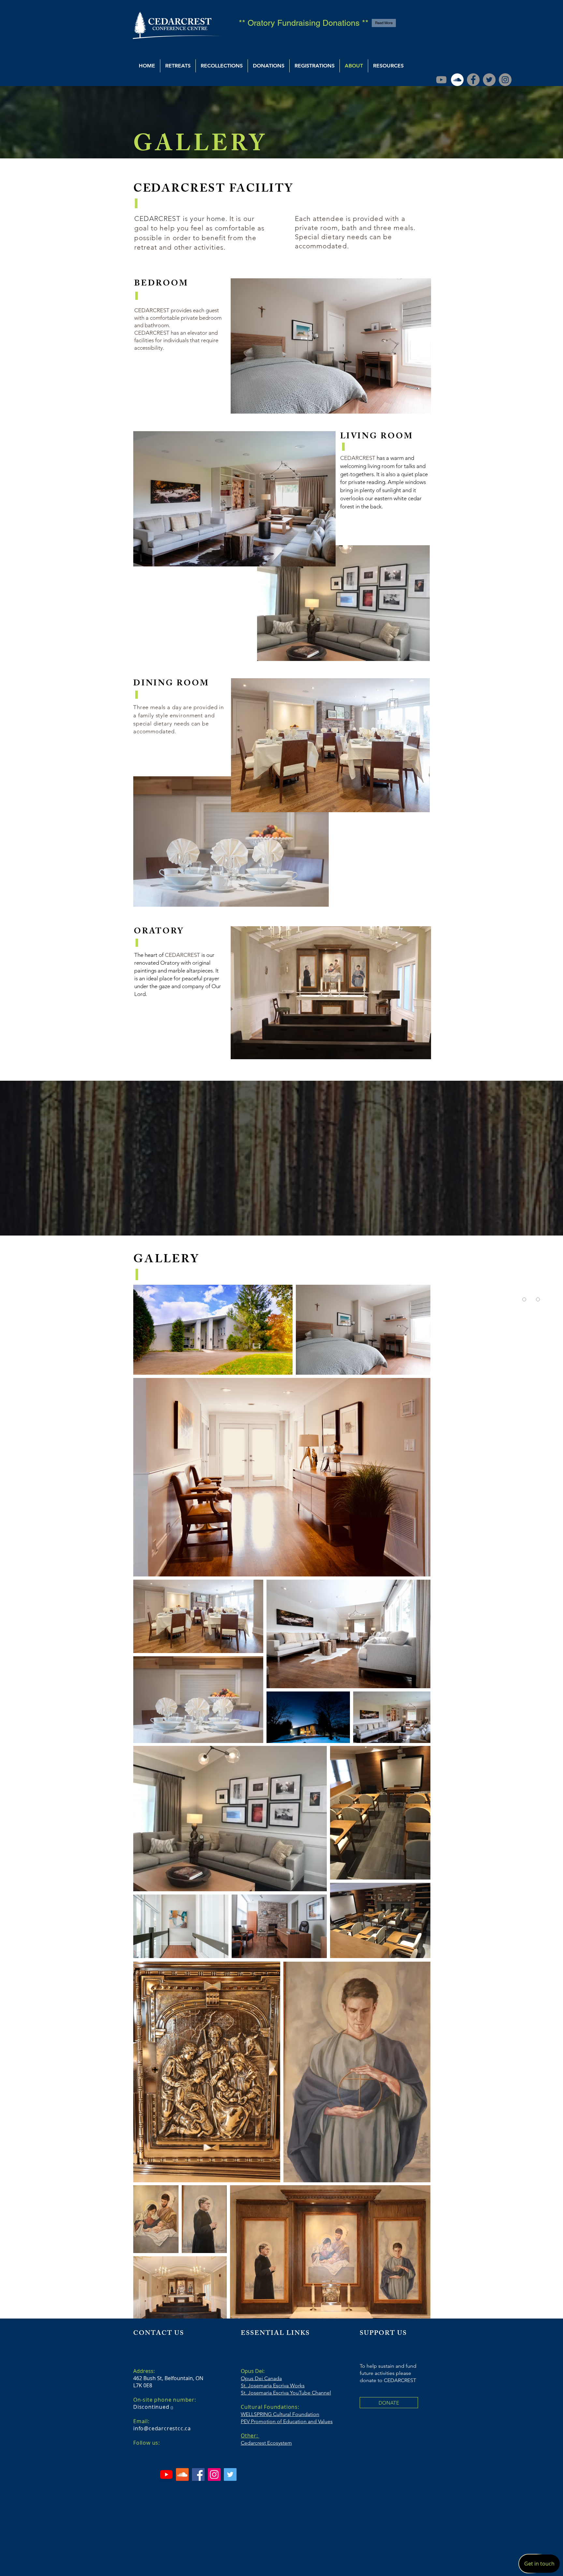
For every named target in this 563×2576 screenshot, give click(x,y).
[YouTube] (441, 80)
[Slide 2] (288, 1223)
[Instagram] (505, 80)
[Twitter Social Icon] (230, 2474)
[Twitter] (489, 80)
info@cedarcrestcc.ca (162, 2428)
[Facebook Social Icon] (198, 2474)
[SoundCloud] (457, 80)
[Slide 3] (275, 1222)
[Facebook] (473, 80)
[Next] (527, 1158)
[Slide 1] (281, 1222)
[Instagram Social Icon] (214, 2474)
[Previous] (36, 1158)
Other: (249, 2436)
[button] (178, 66)
